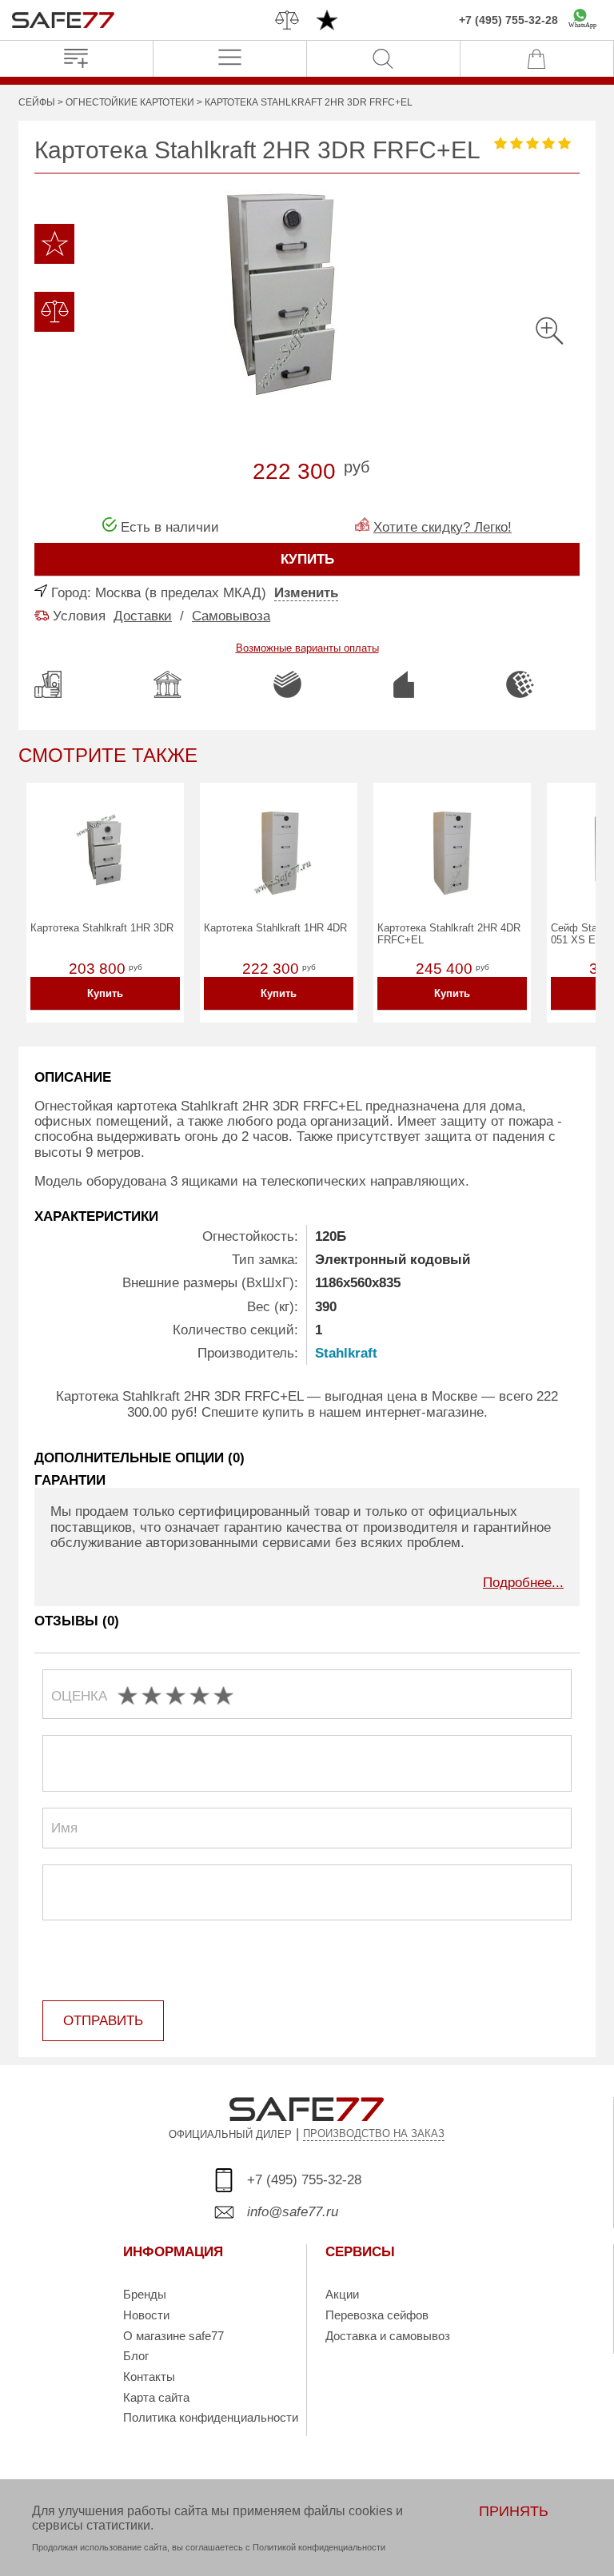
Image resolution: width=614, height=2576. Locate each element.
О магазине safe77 (173, 2336)
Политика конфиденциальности (211, 2417)
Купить (105, 993)
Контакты (149, 2377)
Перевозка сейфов (377, 2315)
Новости (146, 2315)
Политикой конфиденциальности (319, 2547)
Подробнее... (523, 1583)
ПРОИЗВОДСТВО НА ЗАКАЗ (374, 2134)
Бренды (145, 2294)
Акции (342, 2294)
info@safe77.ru (293, 2212)
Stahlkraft (346, 1353)
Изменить (306, 593)
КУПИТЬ (307, 559)
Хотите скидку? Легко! (443, 527)
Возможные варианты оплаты (307, 648)
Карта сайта (156, 2397)
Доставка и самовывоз (388, 2336)
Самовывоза (231, 616)
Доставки (143, 616)
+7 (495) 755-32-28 (508, 20)
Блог (136, 2356)
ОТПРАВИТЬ (103, 2021)
